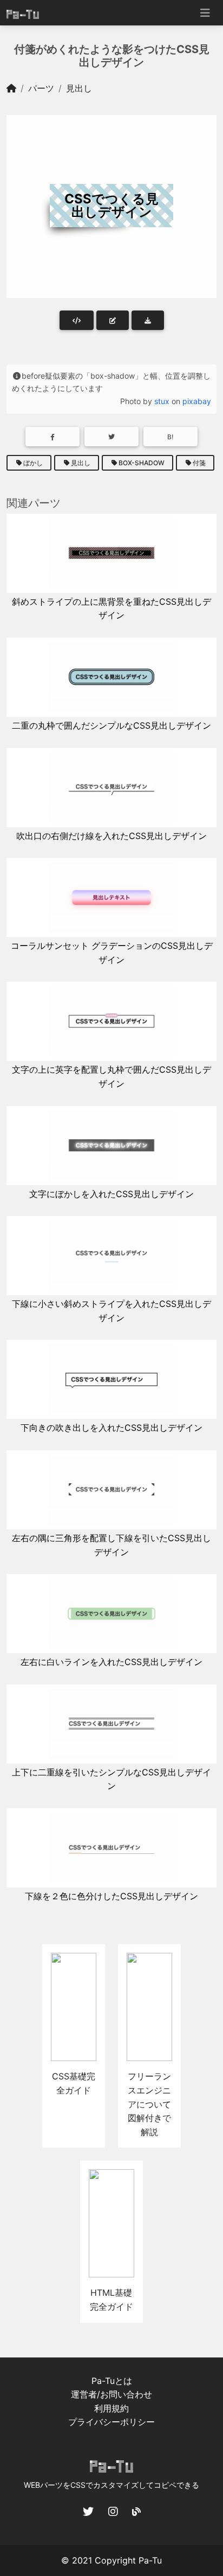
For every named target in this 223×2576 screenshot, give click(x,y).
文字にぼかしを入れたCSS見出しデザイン (111, 1194)
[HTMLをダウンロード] (148, 320)
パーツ (41, 88)
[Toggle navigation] (205, 13)
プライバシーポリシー (111, 2422)
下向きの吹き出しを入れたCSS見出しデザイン (111, 1428)
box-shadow (142, 463)
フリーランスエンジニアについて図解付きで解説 (149, 2104)
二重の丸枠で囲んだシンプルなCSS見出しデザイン (111, 725)
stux (162, 401)
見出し (79, 88)
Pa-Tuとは (112, 2381)
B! (170, 437)
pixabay (197, 401)
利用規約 (111, 2408)
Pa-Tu (150, 2560)
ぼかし (33, 463)
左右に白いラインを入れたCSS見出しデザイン (111, 1662)
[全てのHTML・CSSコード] (77, 320)
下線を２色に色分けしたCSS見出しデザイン (111, 1896)
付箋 (199, 463)
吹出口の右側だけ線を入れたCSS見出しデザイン (111, 836)
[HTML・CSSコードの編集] (113, 320)
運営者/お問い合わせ (111, 2394)
